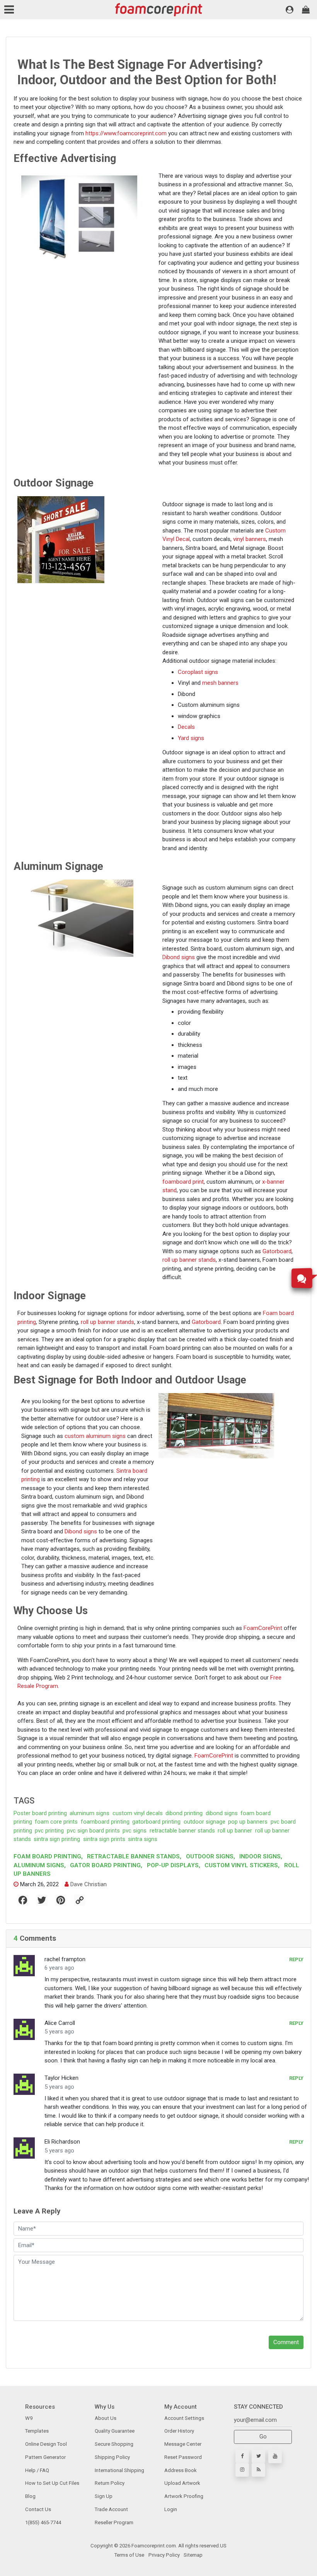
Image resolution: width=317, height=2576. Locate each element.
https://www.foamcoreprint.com (126, 133)
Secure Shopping (114, 2444)
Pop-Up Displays (173, 1865)
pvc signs (135, 1831)
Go (263, 2436)
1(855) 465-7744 (43, 2522)
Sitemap (193, 2555)
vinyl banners (250, 539)
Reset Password (183, 2457)
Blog (30, 2496)
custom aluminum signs (95, 1436)
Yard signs (191, 738)
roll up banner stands (189, 1260)
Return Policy (110, 2483)
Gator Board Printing (105, 1865)
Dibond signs (179, 957)
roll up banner (235, 1831)
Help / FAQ (37, 2470)
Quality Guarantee (115, 2431)
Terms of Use (129, 2555)
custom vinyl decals (138, 1813)
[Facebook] (242, 2456)
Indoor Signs (260, 1856)
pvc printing (49, 1831)
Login (171, 2509)
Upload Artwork (182, 2483)
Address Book (181, 2470)
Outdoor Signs (210, 1856)
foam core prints (56, 1822)
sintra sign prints (104, 1839)
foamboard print (183, 1182)
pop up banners (248, 1822)
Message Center (183, 2444)
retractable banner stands (182, 1831)
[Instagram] (242, 2470)
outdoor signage (205, 1822)
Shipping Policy (112, 2457)
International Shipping (119, 2470)
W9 (29, 2418)
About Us (106, 2418)
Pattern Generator (45, 2457)
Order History (179, 2431)
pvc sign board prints (93, 1831)
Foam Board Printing (48, 1856)
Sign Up (104, 2496)
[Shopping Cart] (306, 10)
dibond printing (184, 1813)
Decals (186, 727)
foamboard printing (105, 1822)
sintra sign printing (57, 1839)
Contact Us (38, 2509)
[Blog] (258, 2470)
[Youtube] (275, 2456)
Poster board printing (40, 1813)
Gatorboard (277, 1251)
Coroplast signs (198, 672)
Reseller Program (114, 2522)
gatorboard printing (156, 1822)
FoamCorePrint (263, 1628)
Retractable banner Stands (133, 1856)
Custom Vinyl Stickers (241, 1865)
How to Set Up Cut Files (52, 2483)
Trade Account (111, 2509)
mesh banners (220, 683)
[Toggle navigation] (11, 10)
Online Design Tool (46, 2444)
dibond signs (222, 1813)
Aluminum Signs (40, 1865)
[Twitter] (258, 2456)
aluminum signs (89, 1813)
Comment (286, 2342)
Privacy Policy (164, 2555)
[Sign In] (290, 10)
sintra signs (143, 1839)
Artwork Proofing (184, 2496)
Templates (37, 2431)
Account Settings (184, 2418)
